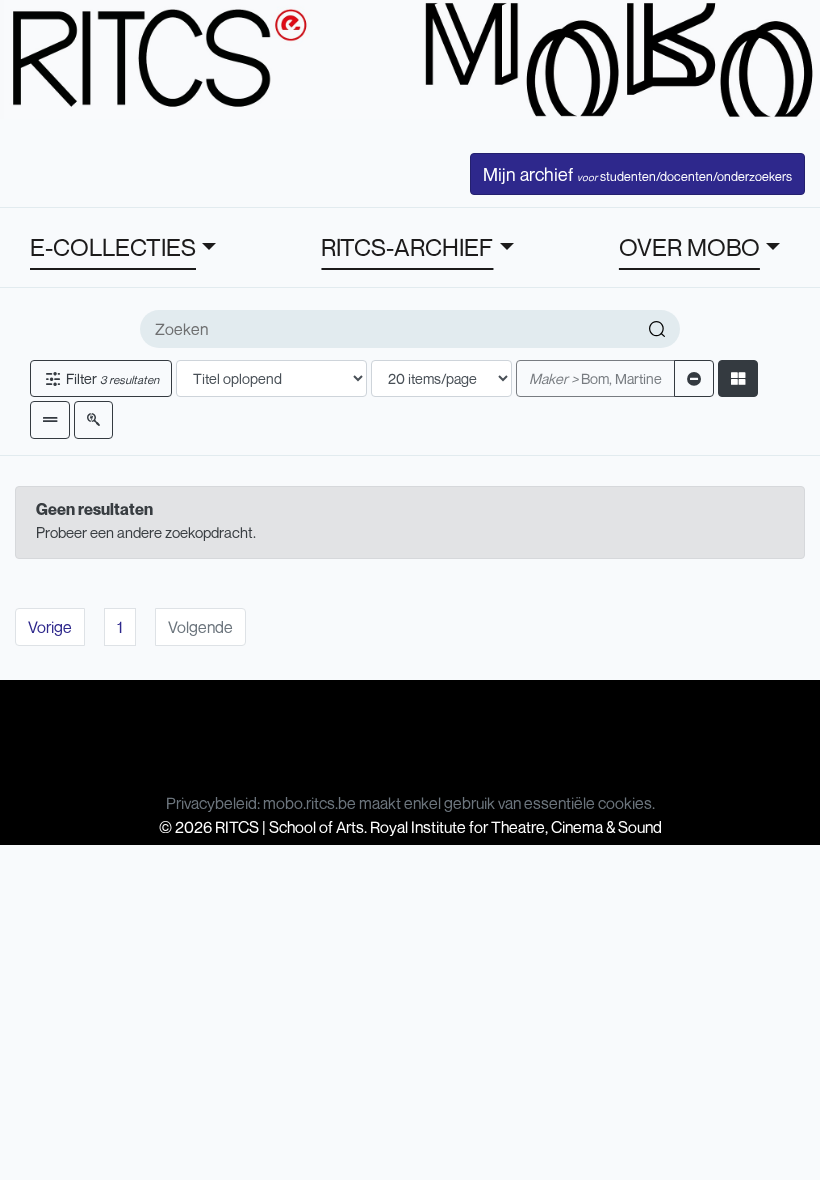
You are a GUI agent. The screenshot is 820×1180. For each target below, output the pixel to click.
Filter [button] (111, 378)
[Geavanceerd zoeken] (93, 419)
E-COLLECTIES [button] (113, 247)
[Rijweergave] (50, 419)
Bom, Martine (595, 378)
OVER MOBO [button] (689, 247)
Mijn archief (637, 174)
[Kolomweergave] (738, 378)
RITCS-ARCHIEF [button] (407, 247)
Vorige (50, 627)
